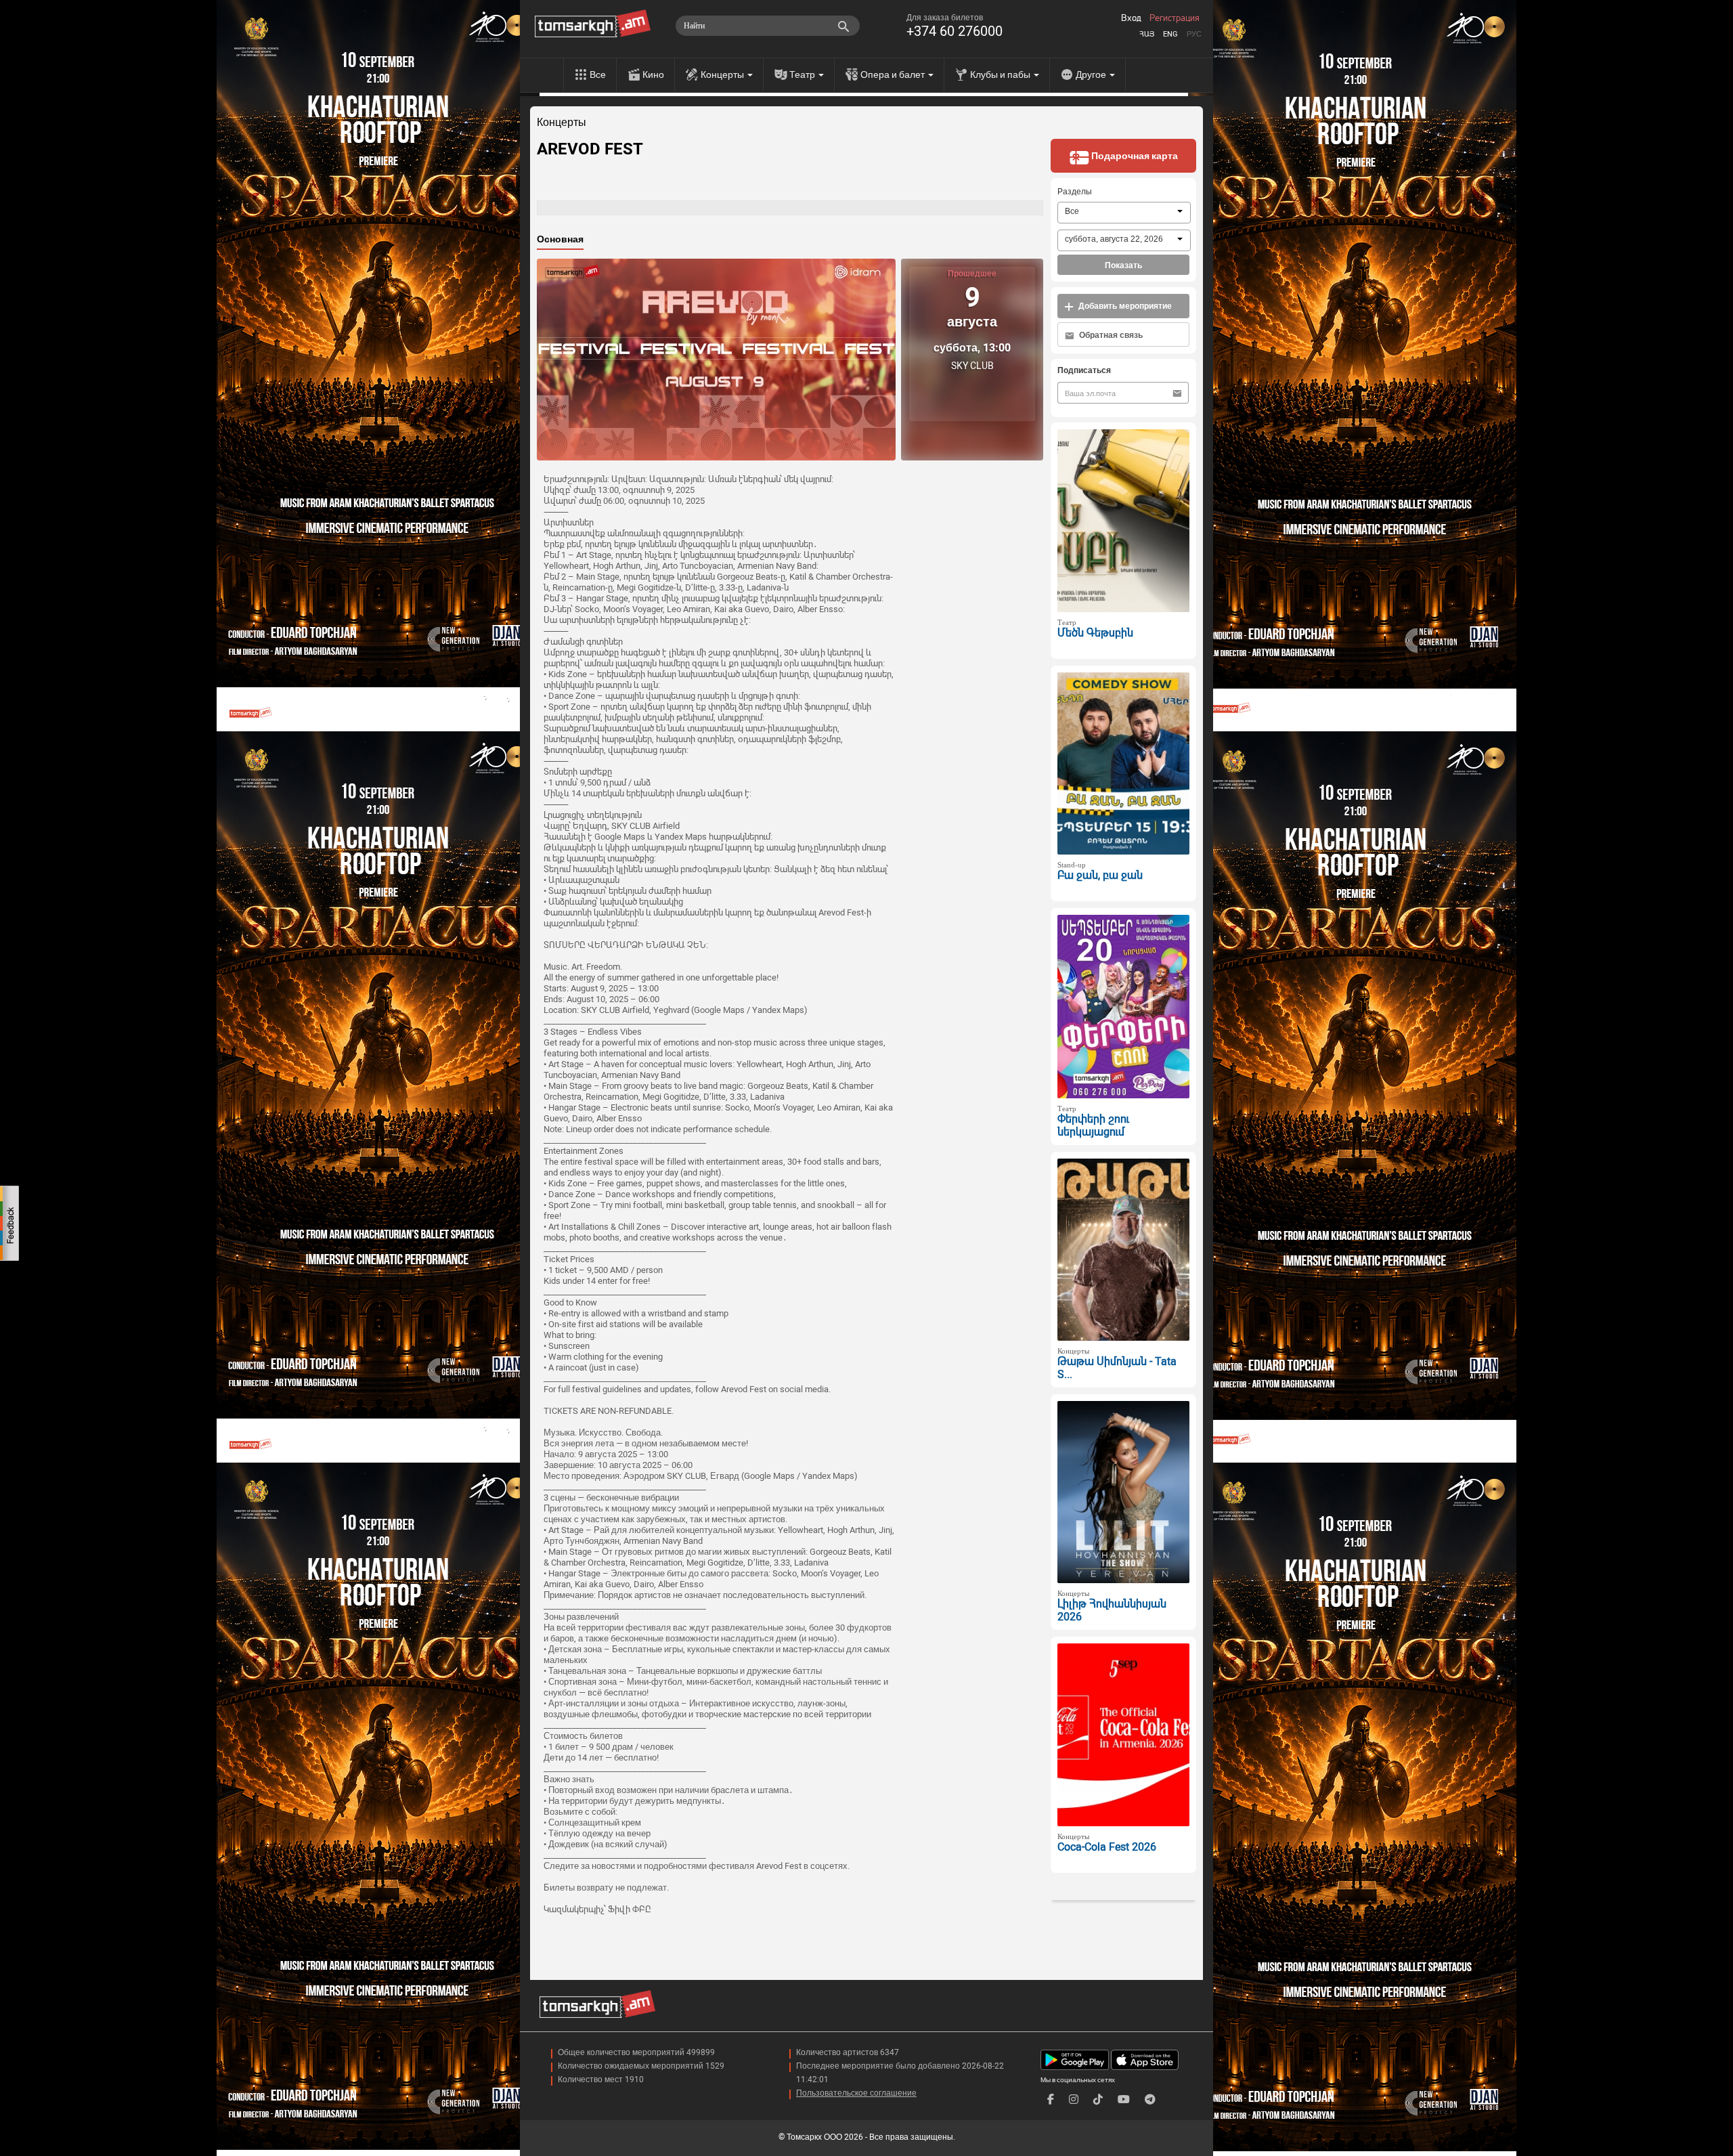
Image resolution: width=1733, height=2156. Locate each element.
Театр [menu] (803, 74)
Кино (653, 74)
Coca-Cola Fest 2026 (1107, 1847)
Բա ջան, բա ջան (1100, 875)
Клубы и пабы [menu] (1001, 74)
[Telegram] (1150, 2099)
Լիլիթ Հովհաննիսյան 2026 (1112, 1610)
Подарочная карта (1134, 156)
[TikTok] (1098, 2099)
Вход (1131, 18)
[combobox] (1124, 213)
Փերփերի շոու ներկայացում (1093, 1125)
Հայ (1147, 34)
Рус (1194, 34)
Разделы (1075, 192)
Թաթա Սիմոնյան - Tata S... (1117, 1368)
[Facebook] (1051, 2099)
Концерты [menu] (723, 74)
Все (598, 74)
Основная (560, 239)
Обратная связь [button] (1110, 335)
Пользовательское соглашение (856, 2093)
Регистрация (1175, 18)
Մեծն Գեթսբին (1095, 633)
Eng (1170, 34)
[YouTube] (1124, 2099)
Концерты (562, 123)
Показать (1123, 265)
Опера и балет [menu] (894, 74)
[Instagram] (1074, 2099)
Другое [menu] (1092, 74)
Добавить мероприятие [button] (1124, 306)
